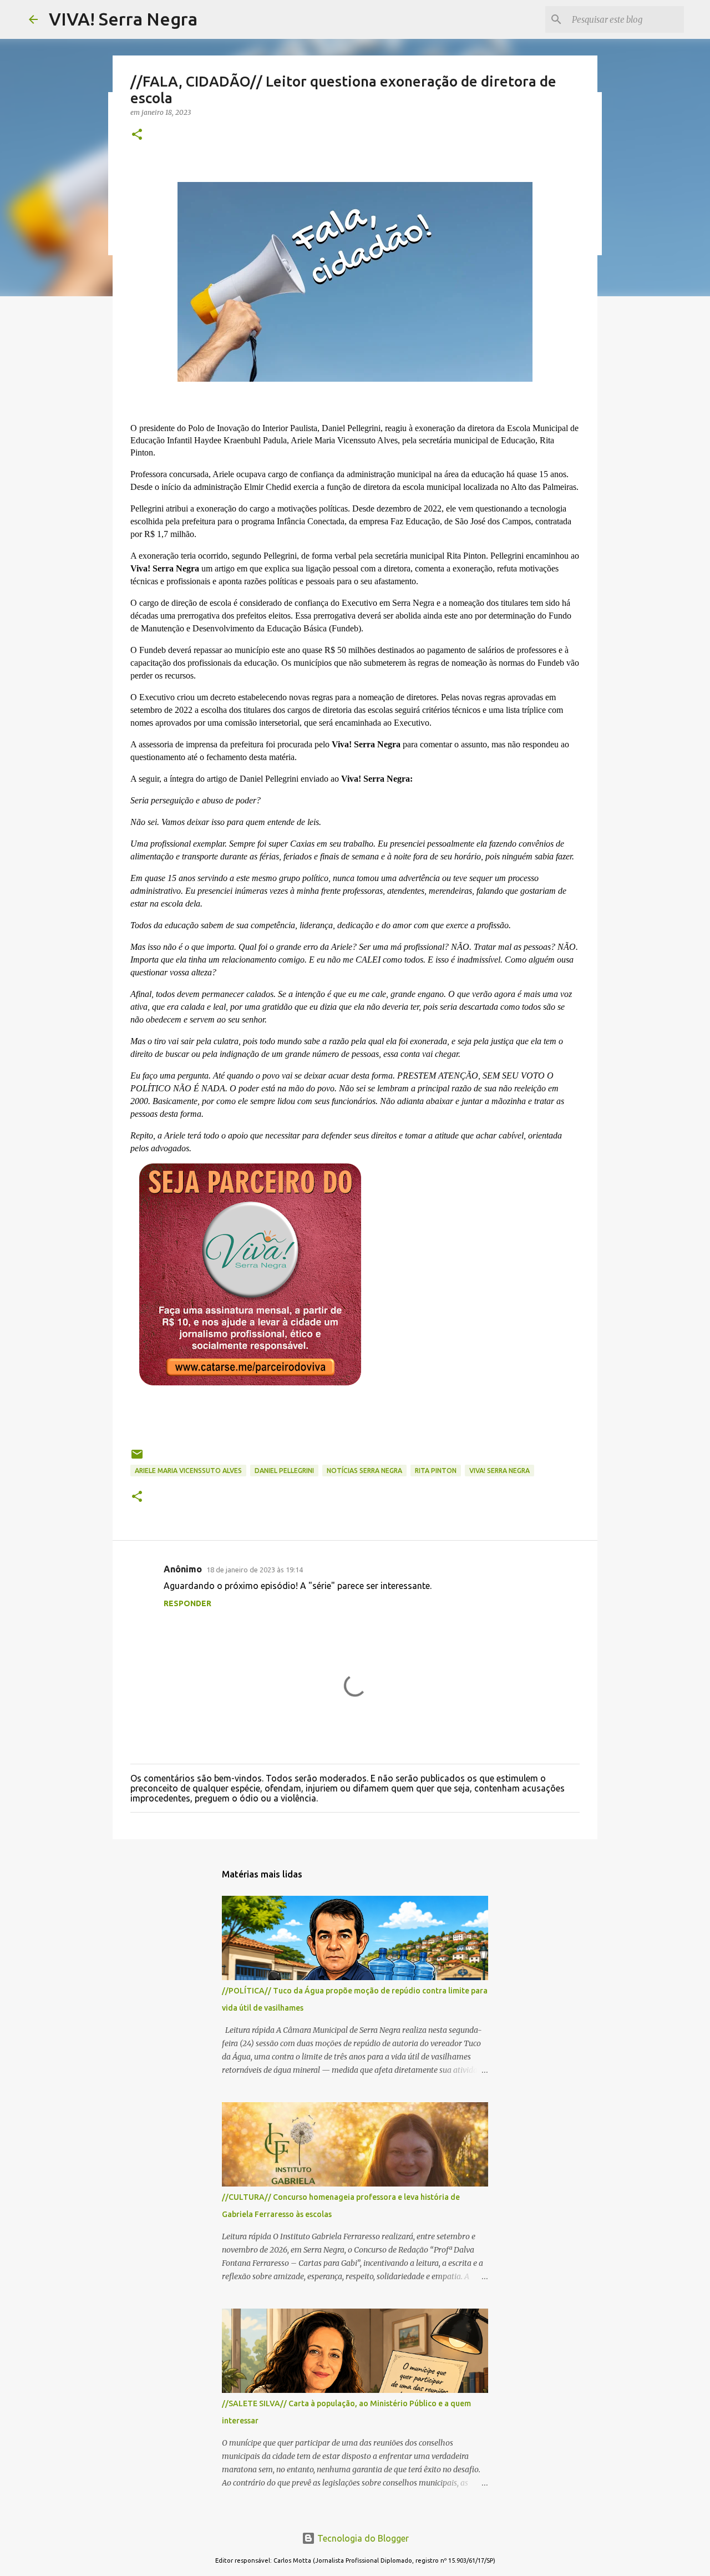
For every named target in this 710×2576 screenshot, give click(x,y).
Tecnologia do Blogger (362, 2538)
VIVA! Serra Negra (123, 19)
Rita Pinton (436, 1471)
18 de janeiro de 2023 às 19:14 (255, 1570)
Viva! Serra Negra (499, 1471)
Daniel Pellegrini (284, 1471)
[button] (137, 135)
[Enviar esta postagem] (137, 1458)
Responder (187, 1603)
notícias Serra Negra (364, 1471)
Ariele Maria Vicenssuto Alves (188, 1471)
